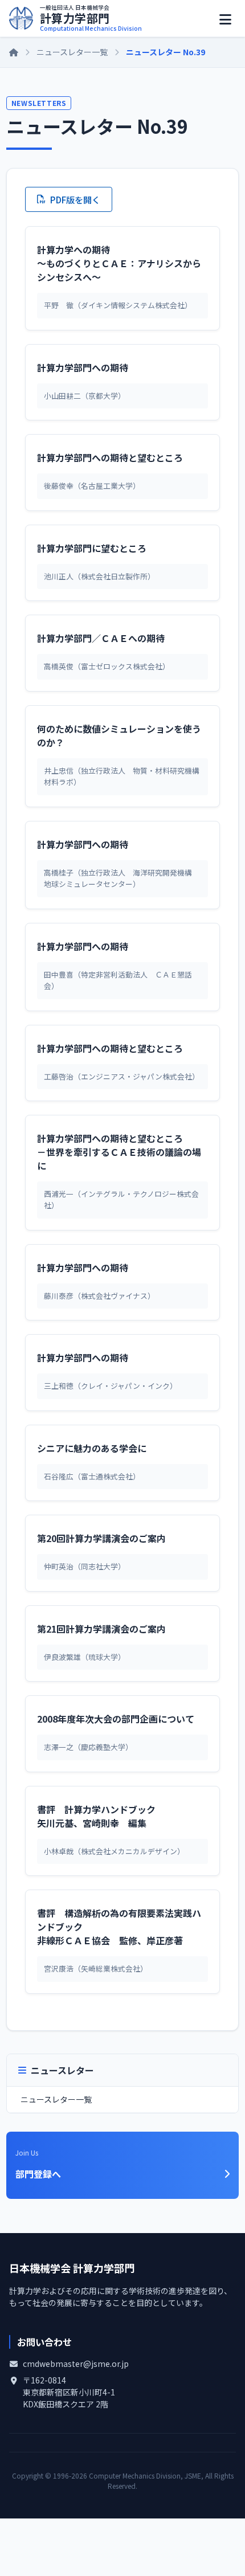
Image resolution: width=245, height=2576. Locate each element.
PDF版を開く (75, 199)
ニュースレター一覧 (72, 52)
